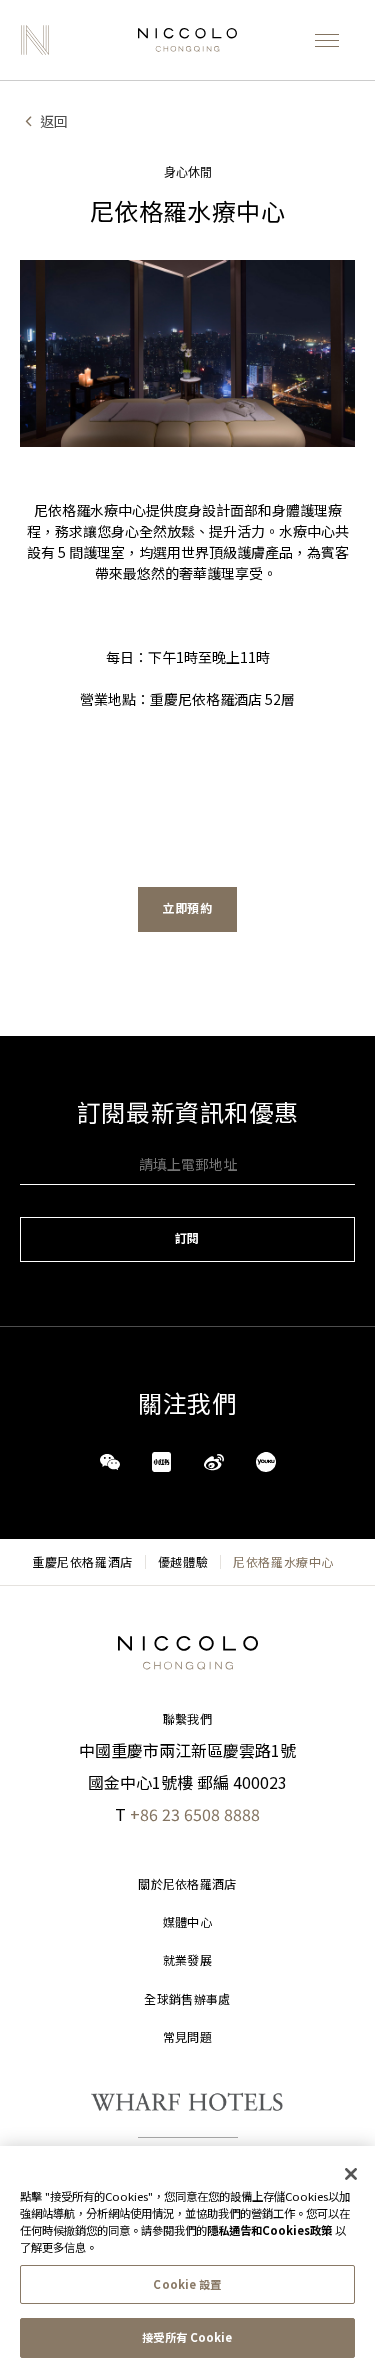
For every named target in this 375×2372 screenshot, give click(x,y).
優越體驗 (183, 1562)
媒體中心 (187, 1922)
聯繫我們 (187, 1719)
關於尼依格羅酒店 (187, 1884)
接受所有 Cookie (187, 2337)
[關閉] (351, 2174)
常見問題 (187, 2037)
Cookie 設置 (187, 2284)
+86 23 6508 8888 (195, 1814)
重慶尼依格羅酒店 (82, 1562)
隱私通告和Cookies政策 (269, 2230)
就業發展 (187, 1960)
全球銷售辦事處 (187, 1999)
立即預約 (187, 908)
